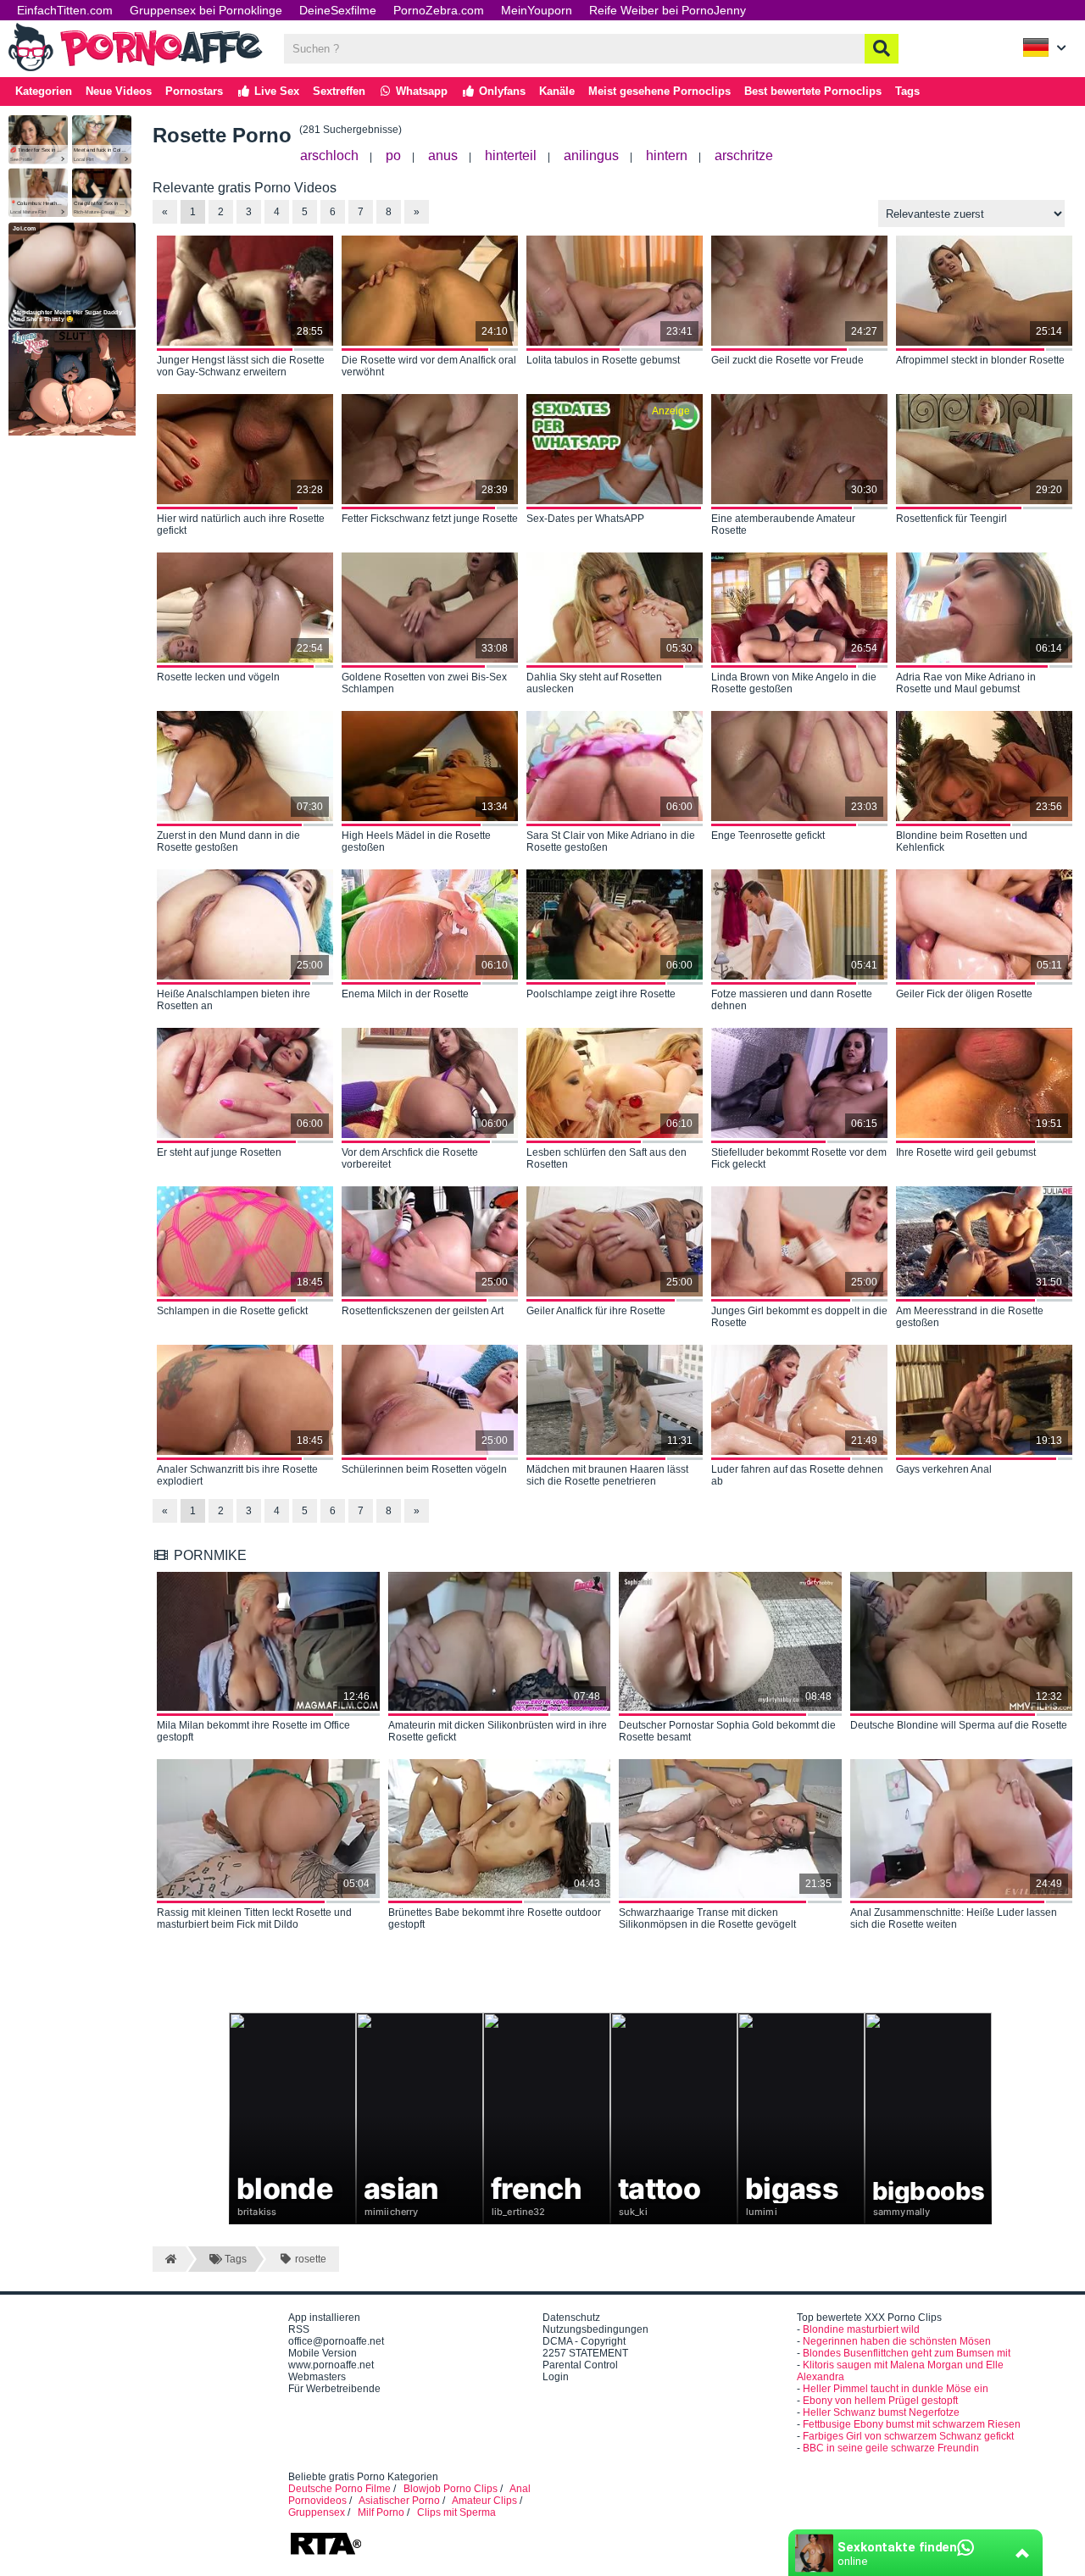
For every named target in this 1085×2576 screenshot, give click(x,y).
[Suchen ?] (882, 49)
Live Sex (275, 91)
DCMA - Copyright (584, 2341)
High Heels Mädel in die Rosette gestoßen (416, 841)
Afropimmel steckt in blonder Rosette (980, 360)
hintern (667, 155)
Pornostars (194, 91)
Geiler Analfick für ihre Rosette (596, 1311)
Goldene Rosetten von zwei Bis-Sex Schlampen (424, 683)
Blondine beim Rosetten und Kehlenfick (962, 841)
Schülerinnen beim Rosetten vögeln (424, 1469)
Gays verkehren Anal (944, 1469)
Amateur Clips (484, 2501)
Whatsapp (420, 91)
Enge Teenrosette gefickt (768, 836)
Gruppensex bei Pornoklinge (206, 10)
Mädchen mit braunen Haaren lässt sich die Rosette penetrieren (607, 1475)
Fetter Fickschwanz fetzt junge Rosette (430, 519)
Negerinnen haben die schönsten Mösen (897, 2341)
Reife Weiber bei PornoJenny (668, 10)
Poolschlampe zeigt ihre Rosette (601, 994)
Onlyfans (501, 91)
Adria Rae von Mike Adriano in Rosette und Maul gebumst (966, 683)
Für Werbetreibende (334, 2389)
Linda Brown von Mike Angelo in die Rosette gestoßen (794, 683)
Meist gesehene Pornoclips (659, 91)
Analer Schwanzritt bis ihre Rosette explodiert (237, 1475)
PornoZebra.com (439, 10)
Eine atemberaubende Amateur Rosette (783, 525)
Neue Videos (119, 91)
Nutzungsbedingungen (595, 2329)
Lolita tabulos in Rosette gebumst (603, 360)
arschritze (744, 155)
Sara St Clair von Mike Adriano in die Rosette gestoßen (611, 841)
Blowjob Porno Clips (451, 2489)
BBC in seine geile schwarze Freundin (891, 2448)
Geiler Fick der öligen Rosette (964, 994)
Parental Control (580, 2365)
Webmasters (317, 2377)
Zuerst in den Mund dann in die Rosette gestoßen (228, 841)
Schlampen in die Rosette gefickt (232, 1311)
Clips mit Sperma (456, 2512)
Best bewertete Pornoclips (813, 91)
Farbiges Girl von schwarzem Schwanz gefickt (908, 2436)
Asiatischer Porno (399, 2501)
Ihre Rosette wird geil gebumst (966, 1152)
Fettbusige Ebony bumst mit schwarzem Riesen (912, 2424)
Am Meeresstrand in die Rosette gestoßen (970, 1317)
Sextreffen (339, 91)
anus (443, 155)
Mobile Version (323, 2353)
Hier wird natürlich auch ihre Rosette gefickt (241, 525)
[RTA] (325, 2553)
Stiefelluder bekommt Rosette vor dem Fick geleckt (799, 1158)
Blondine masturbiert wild (861, 2329)
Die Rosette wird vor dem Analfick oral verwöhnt (429, 366)
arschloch (329, 155)
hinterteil (511, 155)
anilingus (591, 155)
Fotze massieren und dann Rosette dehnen (792, 1000)
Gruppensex (317, 2512)
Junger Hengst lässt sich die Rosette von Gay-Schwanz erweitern (241, 366)
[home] (169, 2259)
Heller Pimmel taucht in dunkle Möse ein (896, 2389)
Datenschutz (571, 2318)
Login (556, 2377)
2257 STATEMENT (585, 2353)
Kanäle (557, 91)
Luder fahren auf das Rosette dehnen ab (797, 1475)
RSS (299, 2329)
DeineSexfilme (338, 10)
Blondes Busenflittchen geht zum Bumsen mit (907, 2353)
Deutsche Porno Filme (339, 2489)
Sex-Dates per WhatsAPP (585, 519)
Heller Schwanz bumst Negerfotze (881, 2412)
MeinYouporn (537, 10)
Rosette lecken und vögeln (218, 677)
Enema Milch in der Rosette (405, 994)
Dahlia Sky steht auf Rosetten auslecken (594, 683)
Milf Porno (381, 2512)
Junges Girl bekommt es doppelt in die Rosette (799, 1317)
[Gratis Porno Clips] (136, 69)
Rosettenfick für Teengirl (951, 519)
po (393, 155)
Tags (907, 91)
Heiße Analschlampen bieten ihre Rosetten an (234, 1000)
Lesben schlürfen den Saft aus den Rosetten (606, 1158)
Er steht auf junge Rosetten (219, 1152)
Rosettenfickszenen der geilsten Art (423, 1311)
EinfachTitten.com (65, 10)
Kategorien (44, 91)
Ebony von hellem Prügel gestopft (880, 2401)
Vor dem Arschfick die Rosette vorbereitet (410, 1158)
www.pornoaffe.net (331, 2365)
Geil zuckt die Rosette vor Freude (787, 360)
